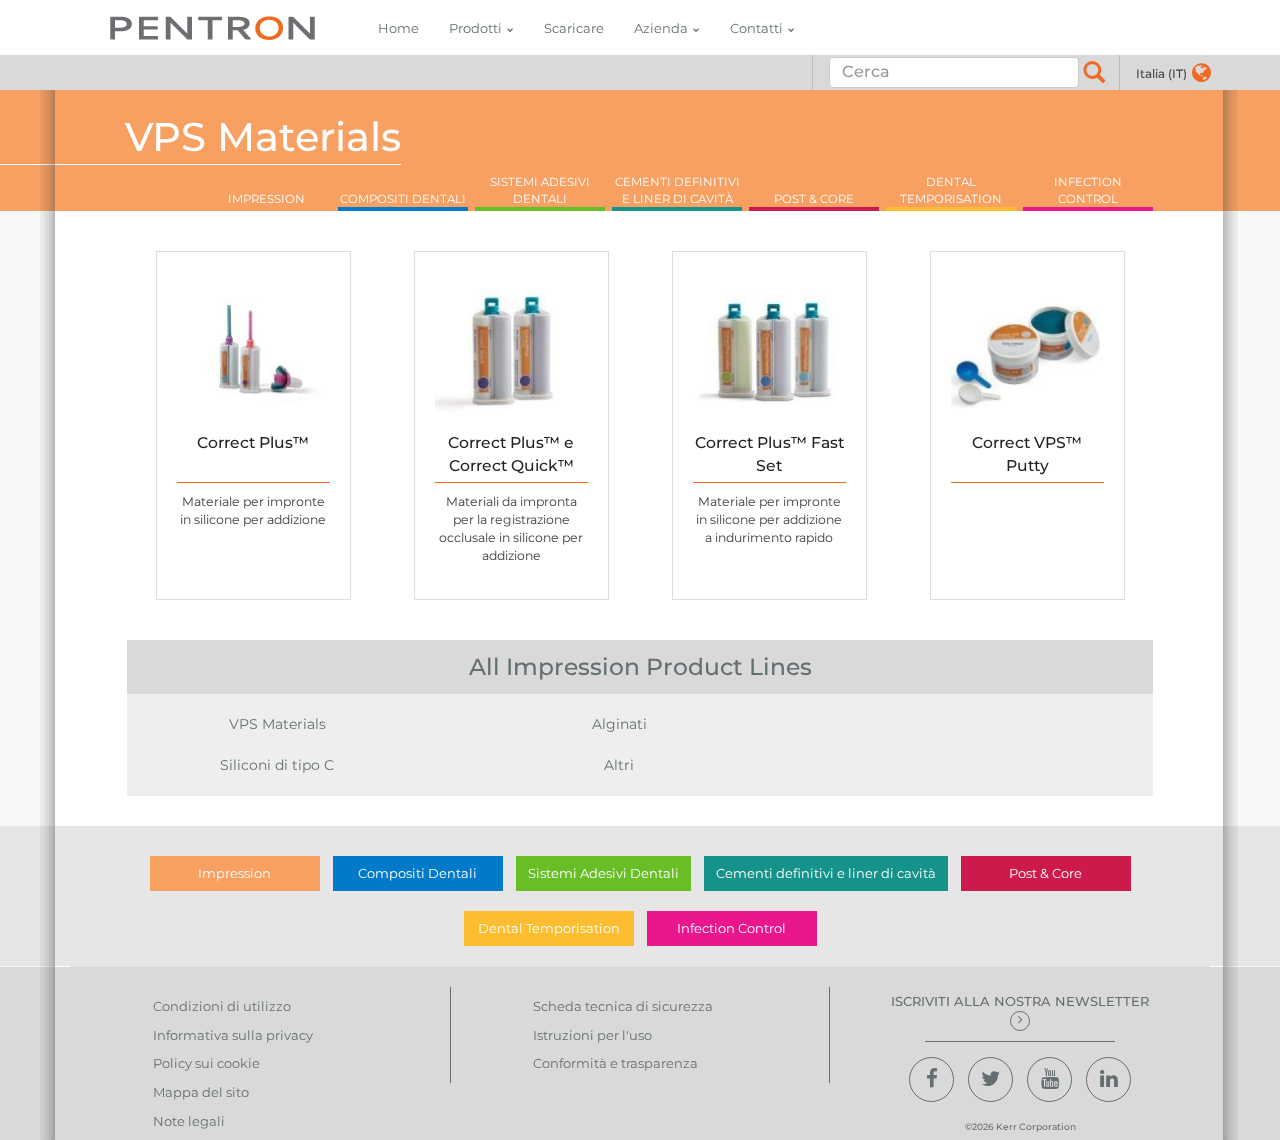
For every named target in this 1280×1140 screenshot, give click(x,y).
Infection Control (731, 928)
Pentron (212, 27)
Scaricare (574, 28)
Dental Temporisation (549, 928)
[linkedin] (1108, 1079)
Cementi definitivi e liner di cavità (826, 873)
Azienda (661, 28)
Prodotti (475, 28)
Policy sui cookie (206, 1063)
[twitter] (990, 1079)
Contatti (756, 28)
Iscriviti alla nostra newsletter (1020, 1001)
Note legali (189, 1121)
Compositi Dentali (417, 873)
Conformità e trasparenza (615, 1063)
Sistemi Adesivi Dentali (603, 873)
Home (398, 28)
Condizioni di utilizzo (222, 1006)
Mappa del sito (201, 1092)
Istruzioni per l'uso (592, 1035)
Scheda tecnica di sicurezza (623, 1006)
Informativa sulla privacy (233, 1035)
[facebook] (931, 1079)
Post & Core (1045, 873)
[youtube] (1049, 1079)
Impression (234, 873)
